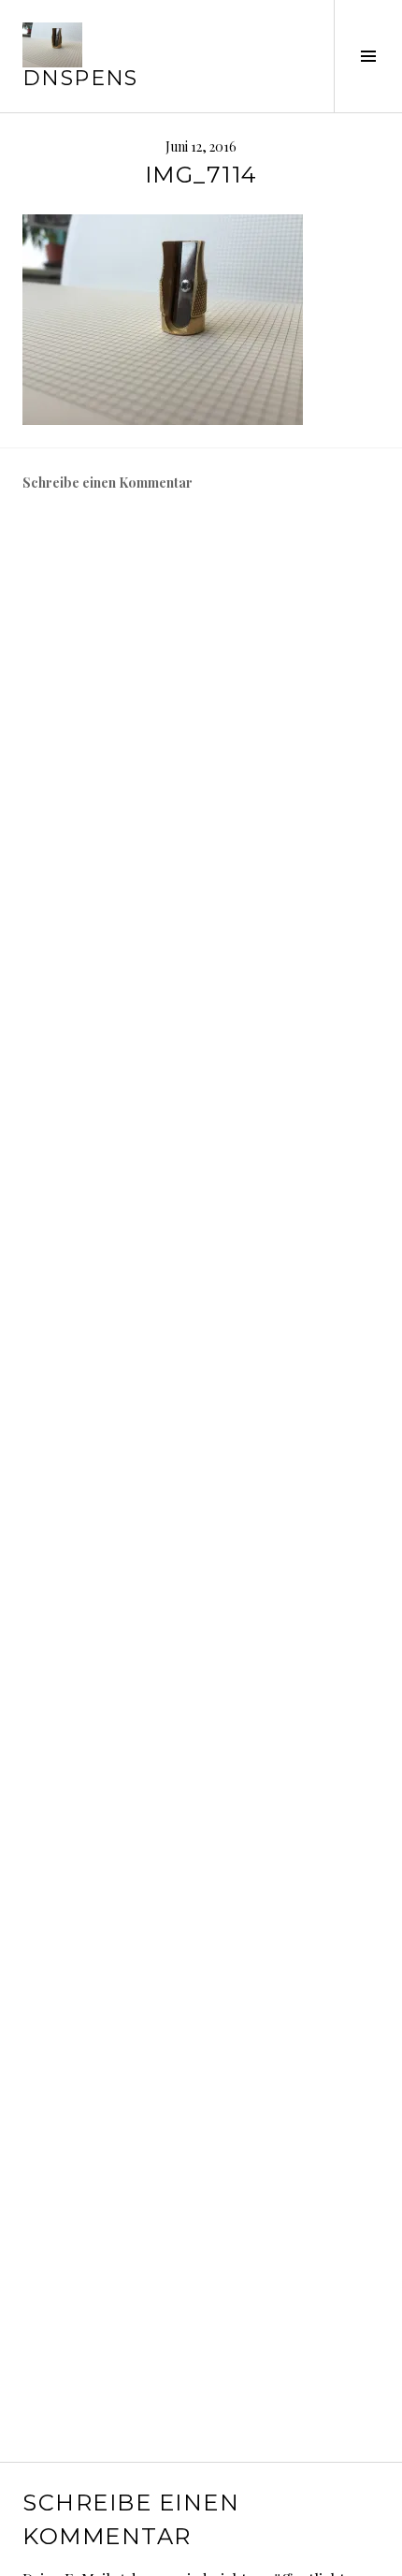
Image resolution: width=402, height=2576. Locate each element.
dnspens (80, 78)
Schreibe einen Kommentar (108, 483)
